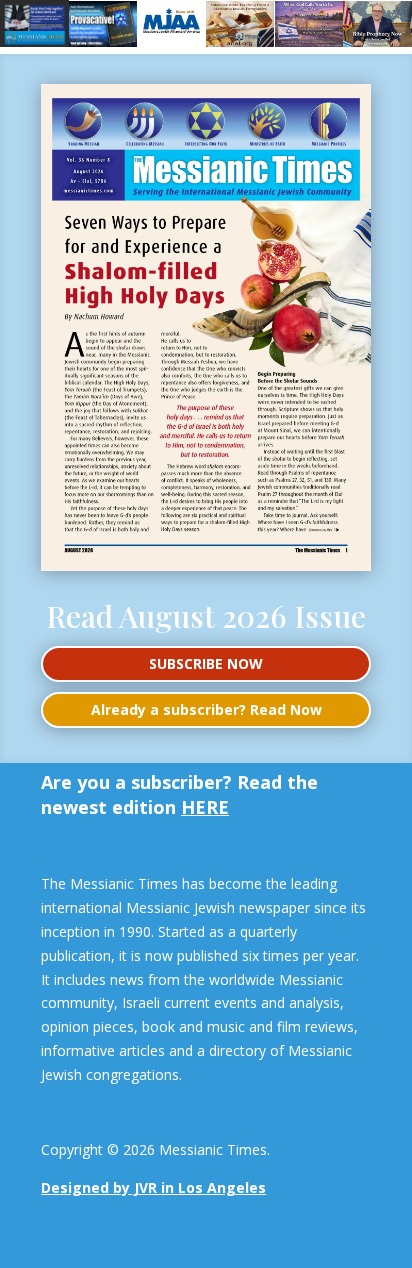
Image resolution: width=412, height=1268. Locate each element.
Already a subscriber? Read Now (206, 709)
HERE (205, 807)
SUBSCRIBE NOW (206, 663)
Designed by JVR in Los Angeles (153, 1187)
